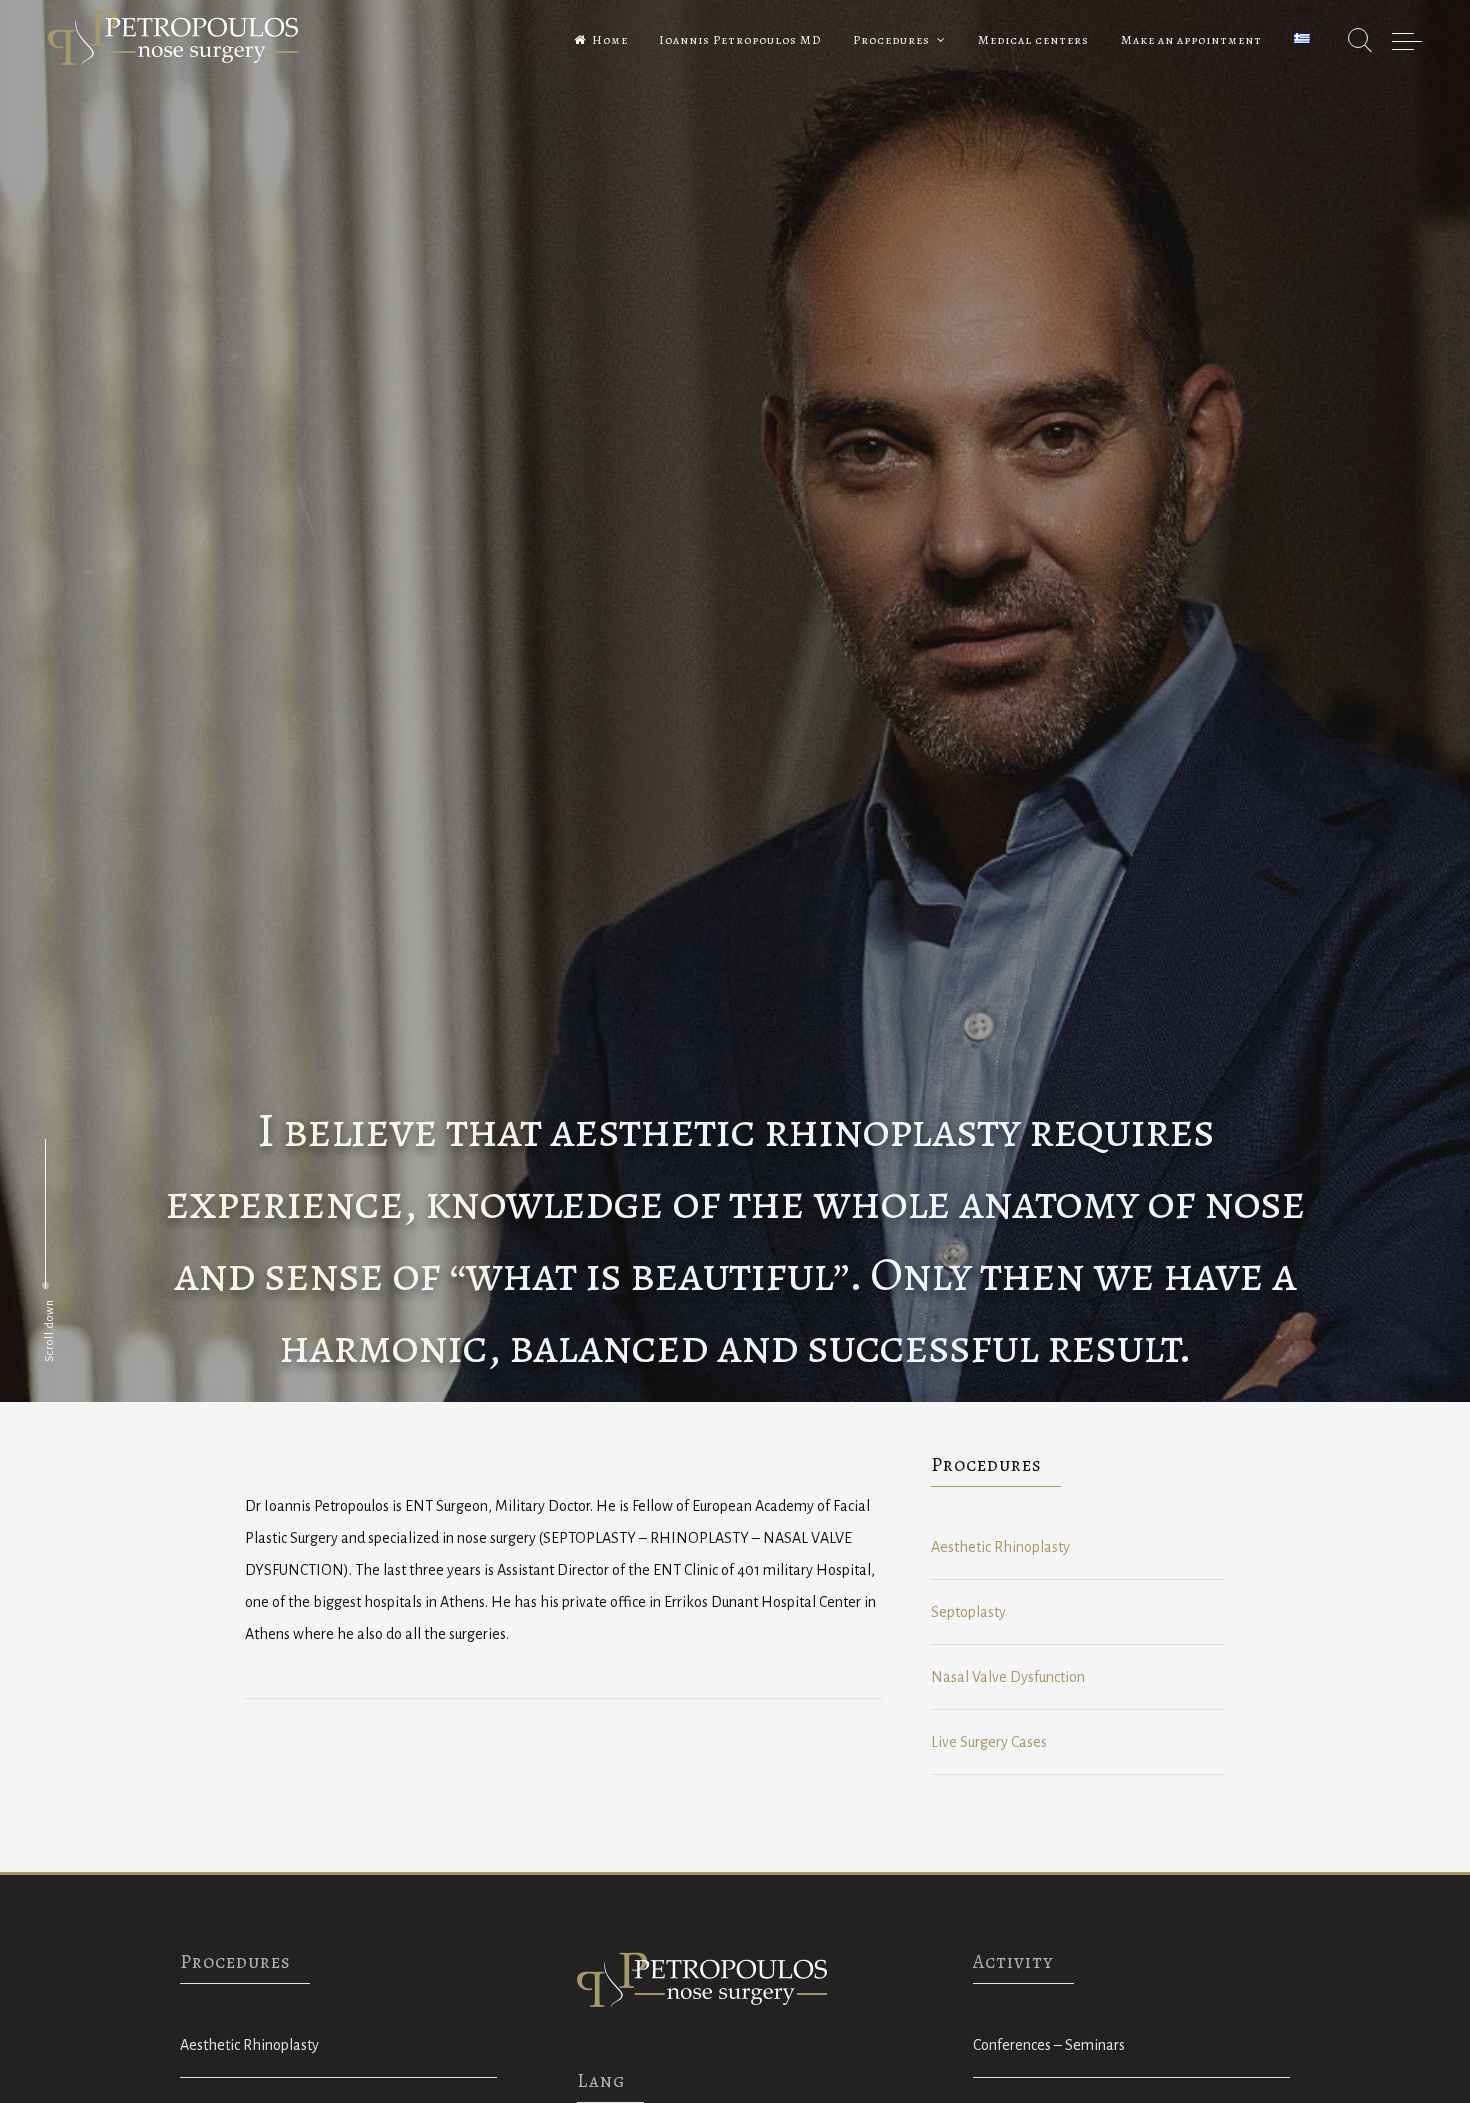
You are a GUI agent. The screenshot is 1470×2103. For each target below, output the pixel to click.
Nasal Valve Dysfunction (1008, 1677)
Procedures (891, 40)
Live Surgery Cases (989, 1742)
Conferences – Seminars (1049, 2045)
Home (610, 40)
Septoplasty (968, 1612)
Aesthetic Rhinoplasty (1000, 1547)
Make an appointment (1191, 40)
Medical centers (1033, 40)
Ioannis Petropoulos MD (740, 40)
